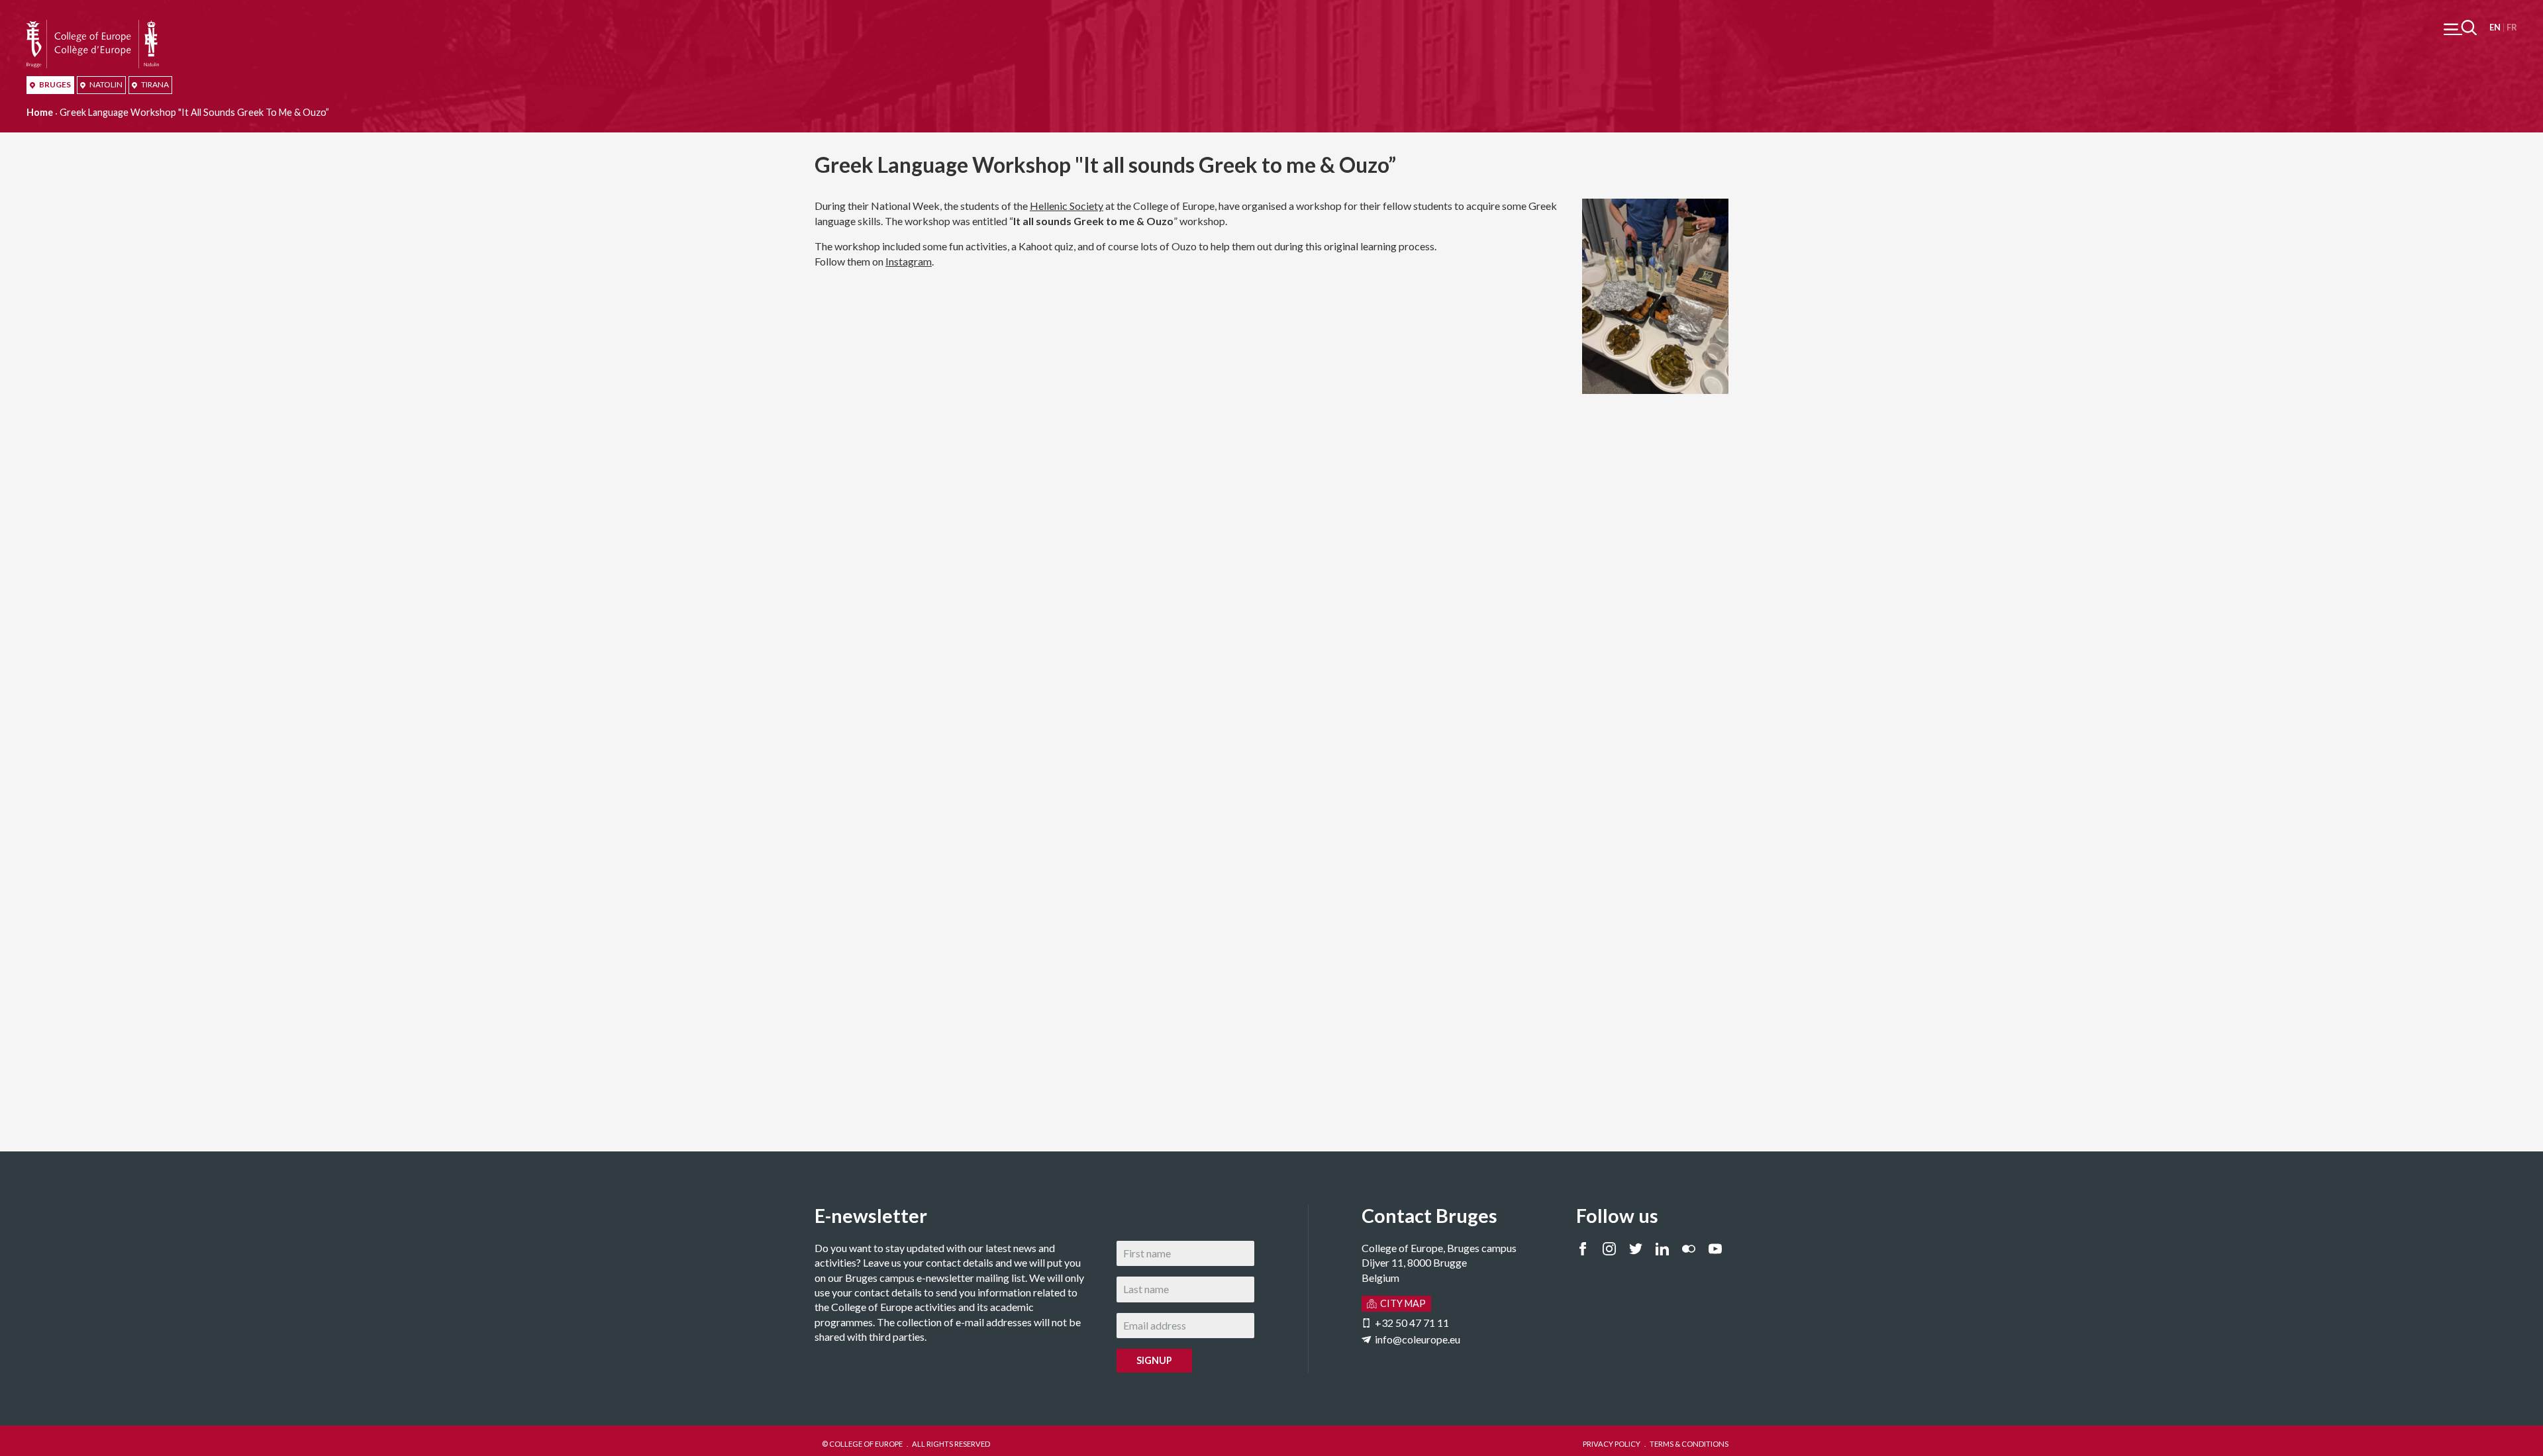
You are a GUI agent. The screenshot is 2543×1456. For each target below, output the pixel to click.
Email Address (487, 1248)
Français (2512, 27)
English (2495, 27)
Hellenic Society (1067, 206)
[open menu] (2460, 27)
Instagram (909, 261)
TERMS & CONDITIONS (1689, 1444)
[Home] (93, 27)
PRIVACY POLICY (1612, 1444)
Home (40, 112)
